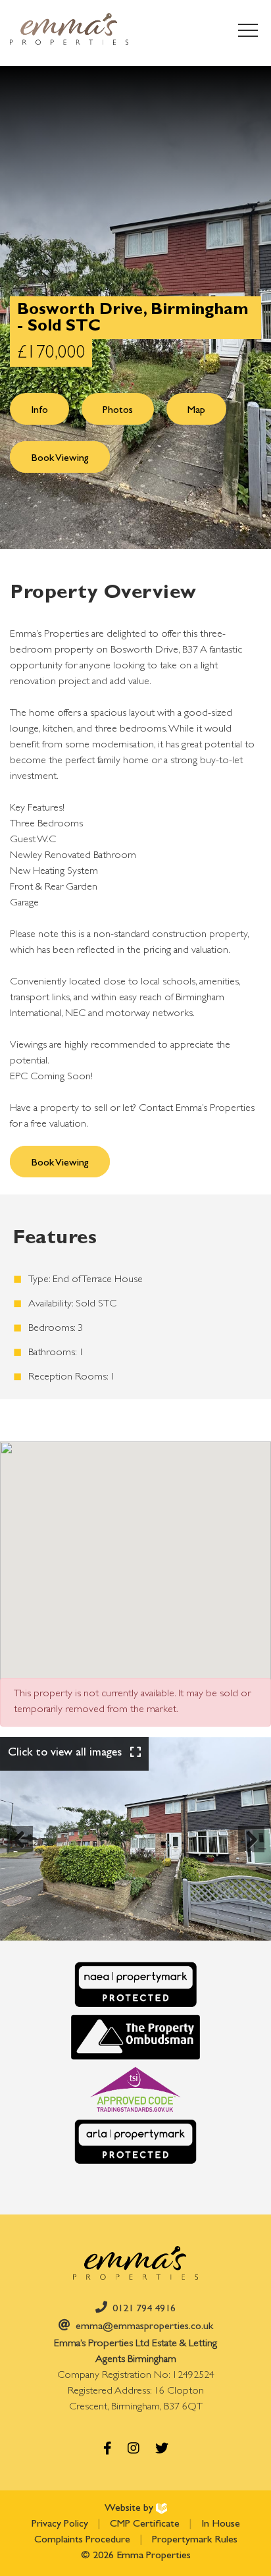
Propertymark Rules (195, 2540)
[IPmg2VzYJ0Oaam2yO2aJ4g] (135, 1839)
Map (196, 411)
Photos (118, 411)
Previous (23, 1851)
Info (39, 411)
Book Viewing (60, 459)
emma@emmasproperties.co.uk (144, 2327)
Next (255, 1851)
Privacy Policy (61, 2525)
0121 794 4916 (144, 2309)
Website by (130, 2509)
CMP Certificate (146, 2525)
